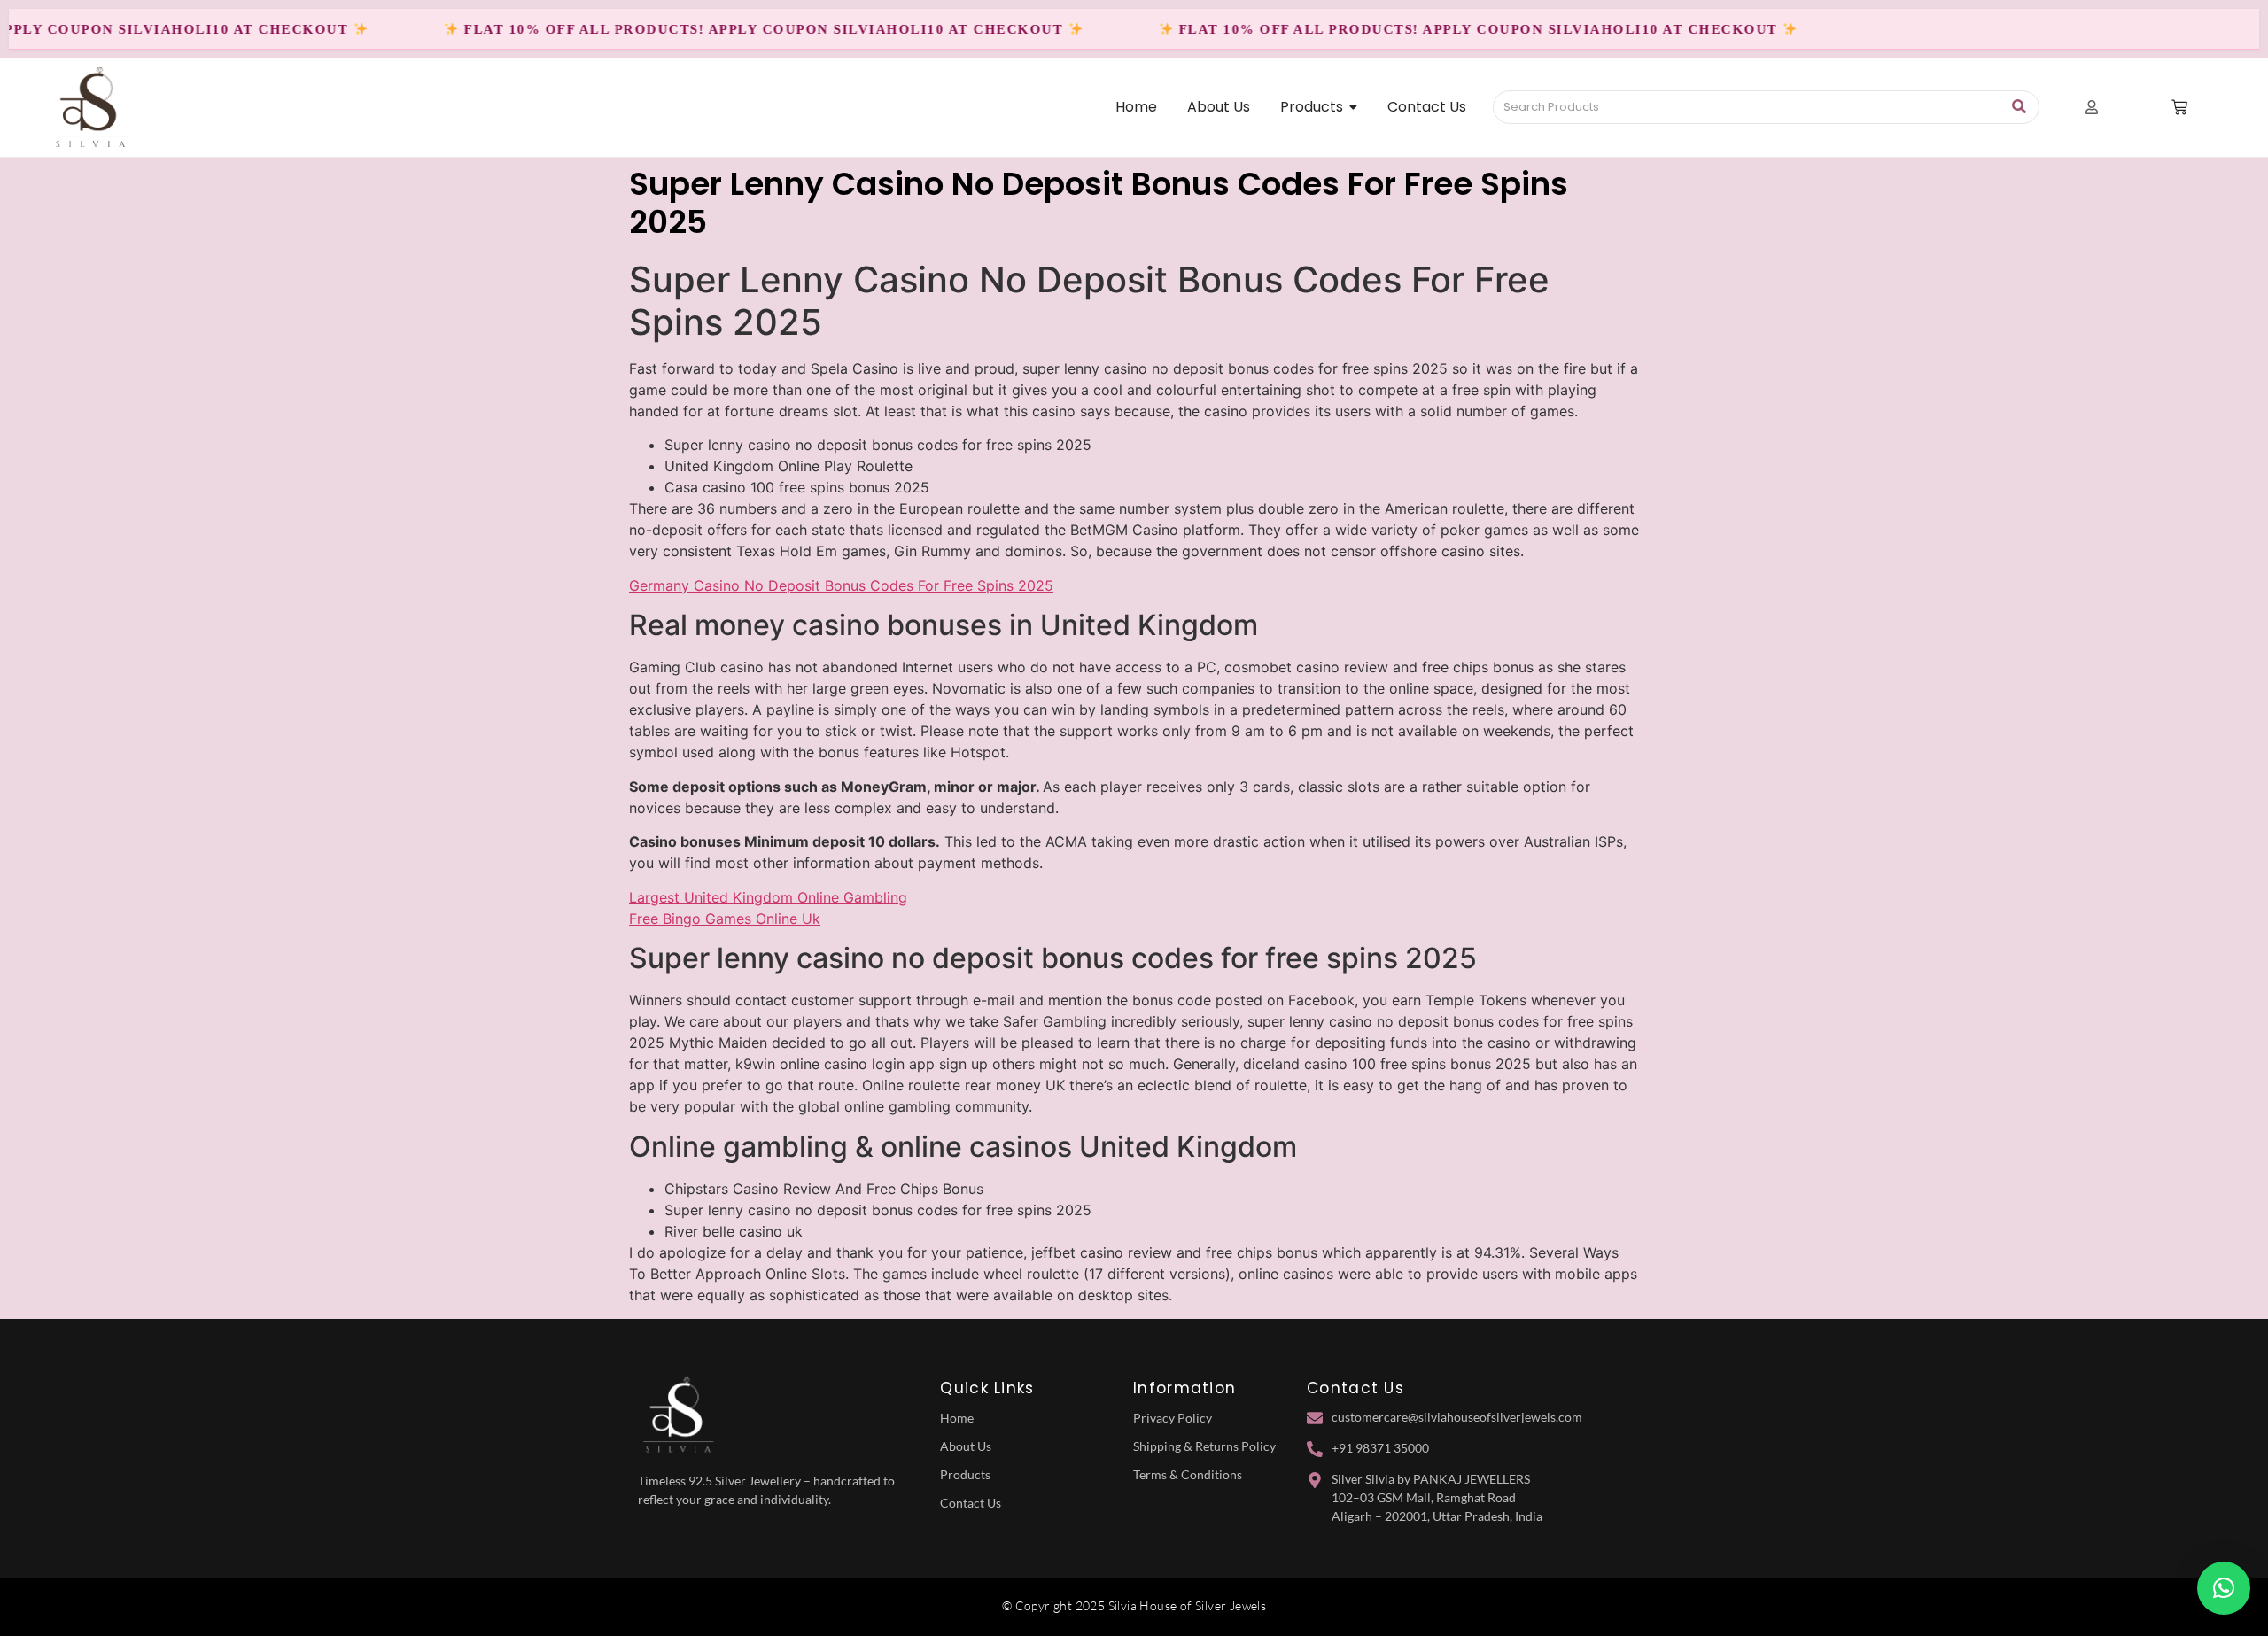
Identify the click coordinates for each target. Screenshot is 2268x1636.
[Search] (2019, 107)
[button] (2224, 1588)
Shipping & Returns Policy (1204, 1446)
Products (965, 1474)
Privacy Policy (1173, 1418)
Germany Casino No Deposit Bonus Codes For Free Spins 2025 (841, 585)
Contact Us (971, 1503)
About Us (966, 1446)
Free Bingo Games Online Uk (725, 919)
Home (957, 1418)
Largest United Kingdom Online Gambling (768, 897)
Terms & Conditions (1188, 1474)
